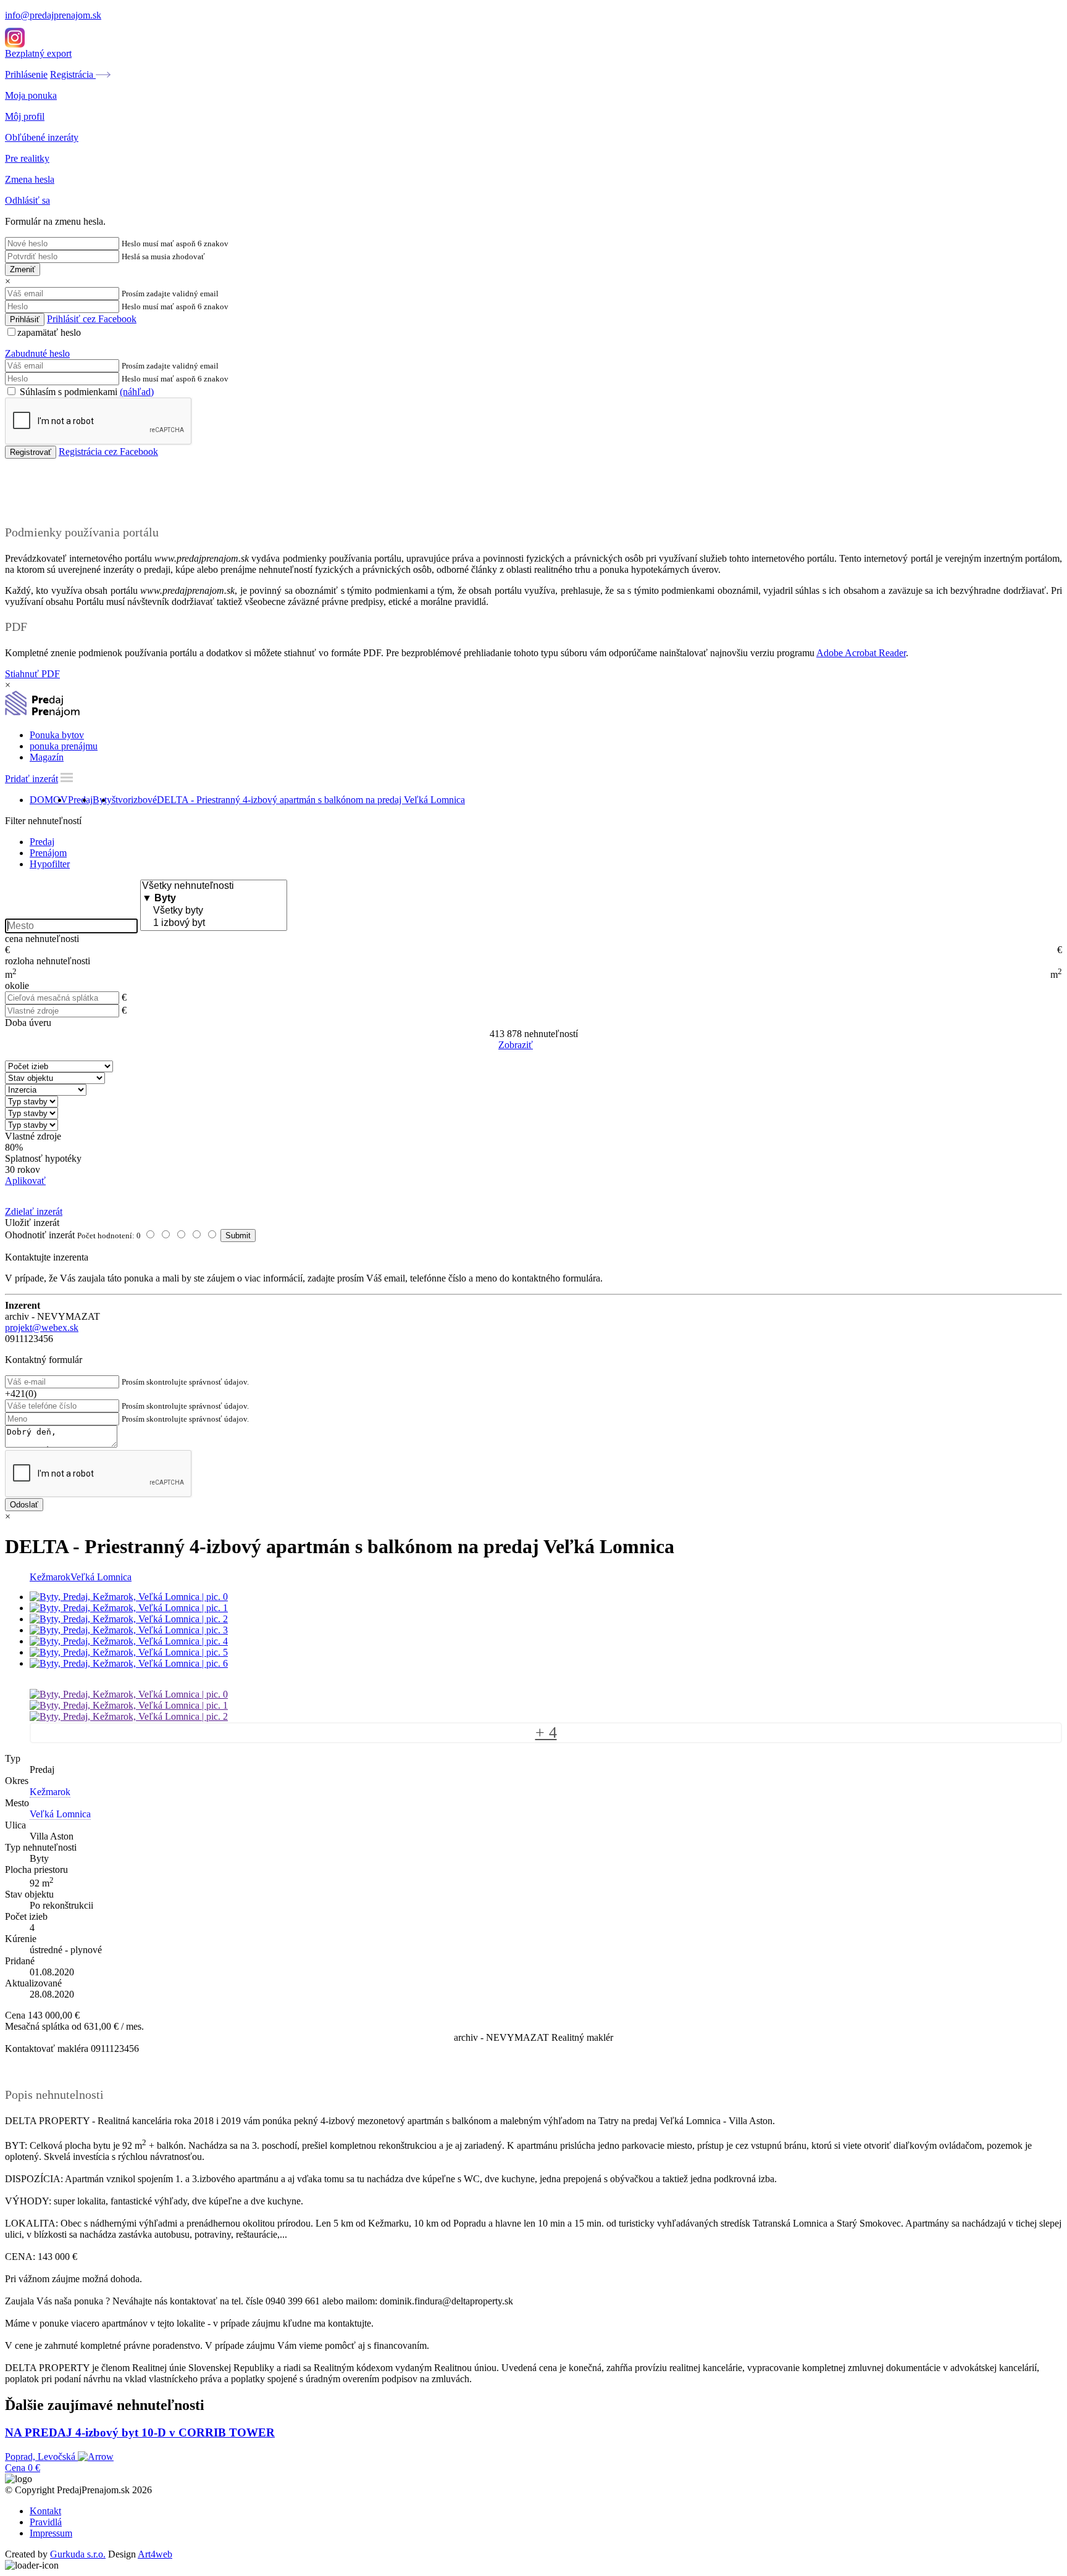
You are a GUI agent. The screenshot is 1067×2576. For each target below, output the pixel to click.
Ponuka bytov (57, 735)
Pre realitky (27, 158)
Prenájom (48, 853)
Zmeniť (23, 269)
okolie (17, 986)
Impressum (51, 2533)
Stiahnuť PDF (32, 674)
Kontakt (45, 2511)
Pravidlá (46, 2522)
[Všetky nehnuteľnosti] (214, 886)
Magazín (47, 757)
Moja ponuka (31, 95)
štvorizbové (134, 800)
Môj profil (25, 116)
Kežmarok (50, 1577)
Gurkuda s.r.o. (78, 2554)
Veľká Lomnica (101, 1577)
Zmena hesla (30, 179)
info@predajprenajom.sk (53, 15)
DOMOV (49, 800)
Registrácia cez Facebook (108, 452)
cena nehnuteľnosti (42, 939)
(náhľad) (137, 392)
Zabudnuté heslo (37, 353)
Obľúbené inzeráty (42, 137)
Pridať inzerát (31, 779)
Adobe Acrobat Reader (861, 653)
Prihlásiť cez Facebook (92, 319)
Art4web (155, 2554)
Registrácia (73, 74)
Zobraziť (516, 1045)
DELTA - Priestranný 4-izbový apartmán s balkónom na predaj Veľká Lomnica (311, 800)
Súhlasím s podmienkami (86, 392)
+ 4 (546, 1732)
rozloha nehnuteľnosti (48, 961)
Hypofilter (50, 864)
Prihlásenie (26, 74)
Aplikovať (25, 1181)
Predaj (80, 800)
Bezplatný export (38, 53)
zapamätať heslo (49, 332)
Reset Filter (552, 1046)
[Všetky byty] (214, 911)
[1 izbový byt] (214, 923)
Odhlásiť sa (27, 200)
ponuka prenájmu (64, 746)
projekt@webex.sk (42, 1328)
